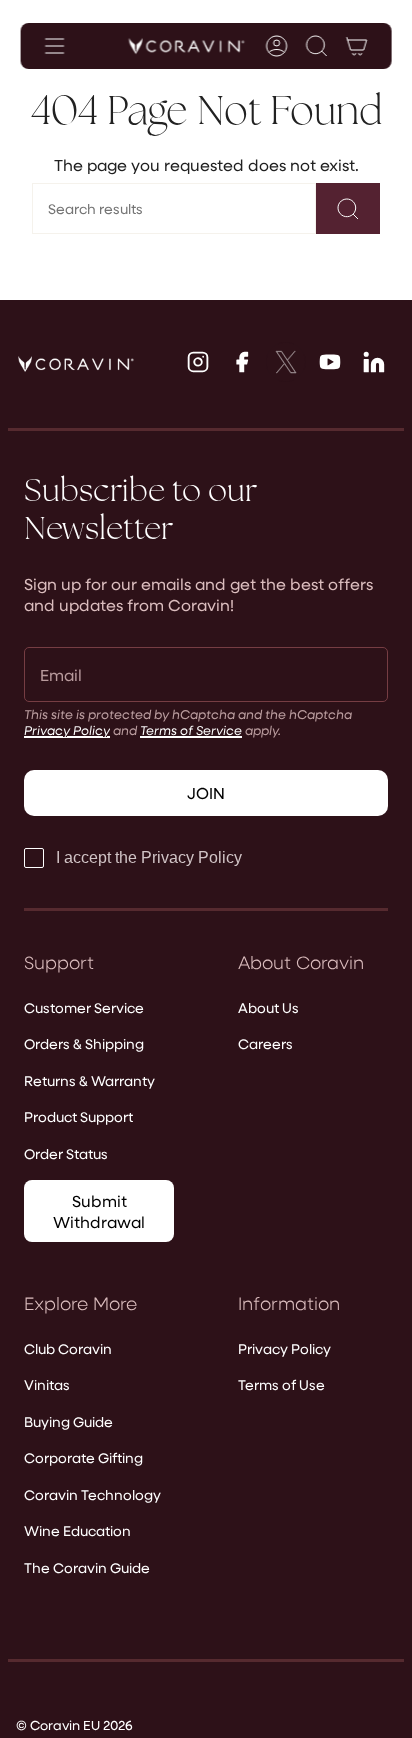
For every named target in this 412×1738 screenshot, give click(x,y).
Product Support (78, 1116)
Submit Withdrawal (99, 1211)
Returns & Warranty (89, 1080)
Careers (265, 1043)
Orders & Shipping (84, 1043)
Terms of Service (191, 729)
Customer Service (84, 1007)
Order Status (66, 1153)
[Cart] (356, 46)
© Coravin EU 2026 (74, 1724)
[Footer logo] (76, 364)
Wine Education (77, 1530)
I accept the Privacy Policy (149, 857)
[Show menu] (55, 46)
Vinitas (47, 1384)
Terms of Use (281, 1384)
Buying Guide (68, 1421)
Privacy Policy (67, 729)
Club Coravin (68, 1348)
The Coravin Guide (87, 1567)
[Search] (348, 208)
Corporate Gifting (83, 1457)
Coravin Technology (92, 1494)
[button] (316, 46)
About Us (268, 1007)
